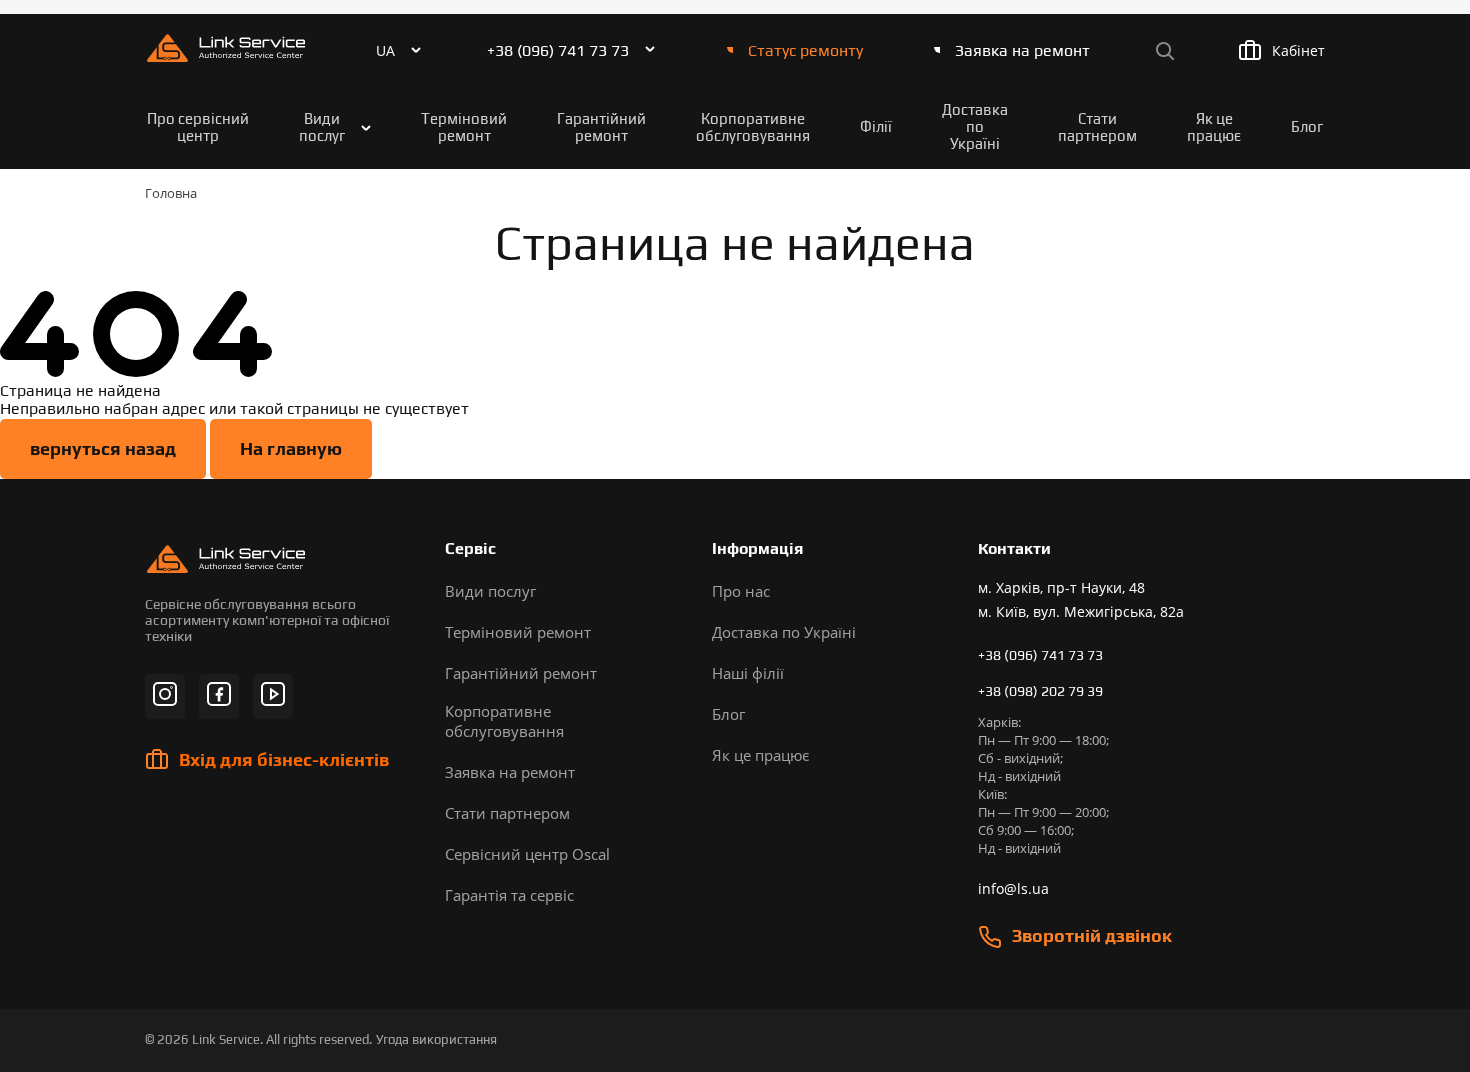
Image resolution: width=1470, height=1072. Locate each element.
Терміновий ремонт (464, 127)
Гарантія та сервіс (509, 895)
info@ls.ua (1013, 888)
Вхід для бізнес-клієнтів (284, 759)
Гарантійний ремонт (601, 127)
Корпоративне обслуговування (753, 127)
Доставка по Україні (975, 126)
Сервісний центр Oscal (527, 854)
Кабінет (1298, 50)
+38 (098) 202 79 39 (1040, 691)
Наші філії (748, 673)
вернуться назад (103, 448)
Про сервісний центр (198, 127)
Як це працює (1214, 127)
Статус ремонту (805, 50)
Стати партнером (1097, 127)
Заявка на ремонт (1022, 50)
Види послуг (322, 127)
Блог (1307, 126)
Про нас (741, 591)
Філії (876, 126)
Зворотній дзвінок (1092, 935)
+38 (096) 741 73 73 (558, 50)
